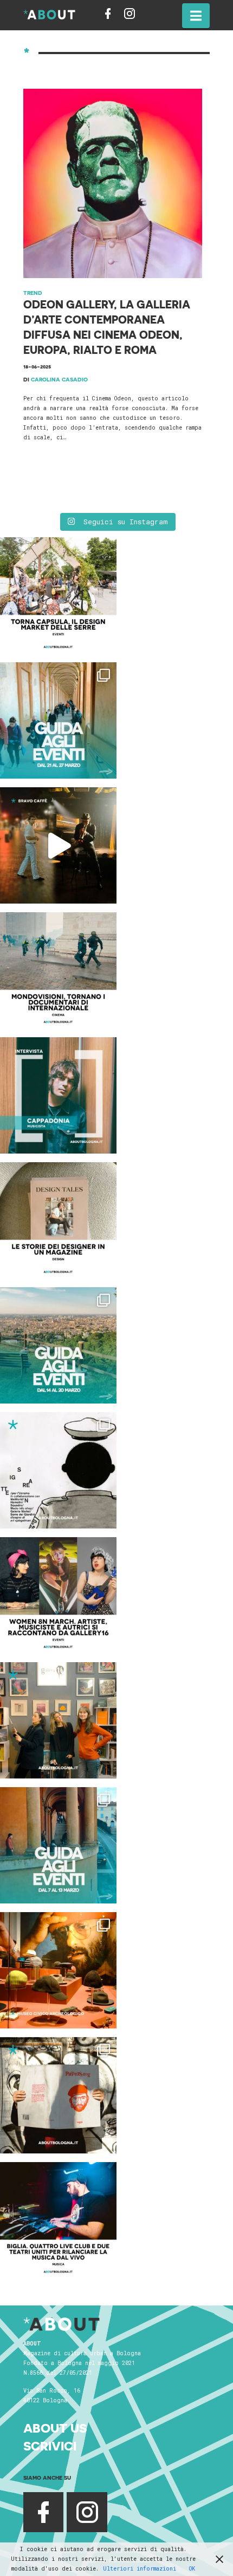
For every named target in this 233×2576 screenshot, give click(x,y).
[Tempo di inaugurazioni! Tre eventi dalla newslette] (58, 720)
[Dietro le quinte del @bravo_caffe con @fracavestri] (58, 845)
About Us (55, 2428)
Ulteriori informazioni (140, 2569)
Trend (33, 293)
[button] (196, 16)
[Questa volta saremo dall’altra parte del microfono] (58, 1720)
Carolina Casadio (59, 379)
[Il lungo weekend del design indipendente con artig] (58, 595)
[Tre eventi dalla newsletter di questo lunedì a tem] (58, 1845)
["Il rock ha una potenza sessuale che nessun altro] (58, 1095)
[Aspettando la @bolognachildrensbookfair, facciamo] (58, 1345)
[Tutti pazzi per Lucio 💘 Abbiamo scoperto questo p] (58, 2095)
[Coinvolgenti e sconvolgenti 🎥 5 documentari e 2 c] (58, 970)
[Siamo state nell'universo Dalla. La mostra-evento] (58, 1970)
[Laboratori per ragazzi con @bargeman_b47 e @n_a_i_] (58, 2220)
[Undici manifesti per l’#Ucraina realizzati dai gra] (58, 1470)
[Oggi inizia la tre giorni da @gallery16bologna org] (58, 1595)
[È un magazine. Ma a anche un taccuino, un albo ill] (58, 1220)
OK (192, 2569)
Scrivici (50, 2446)
